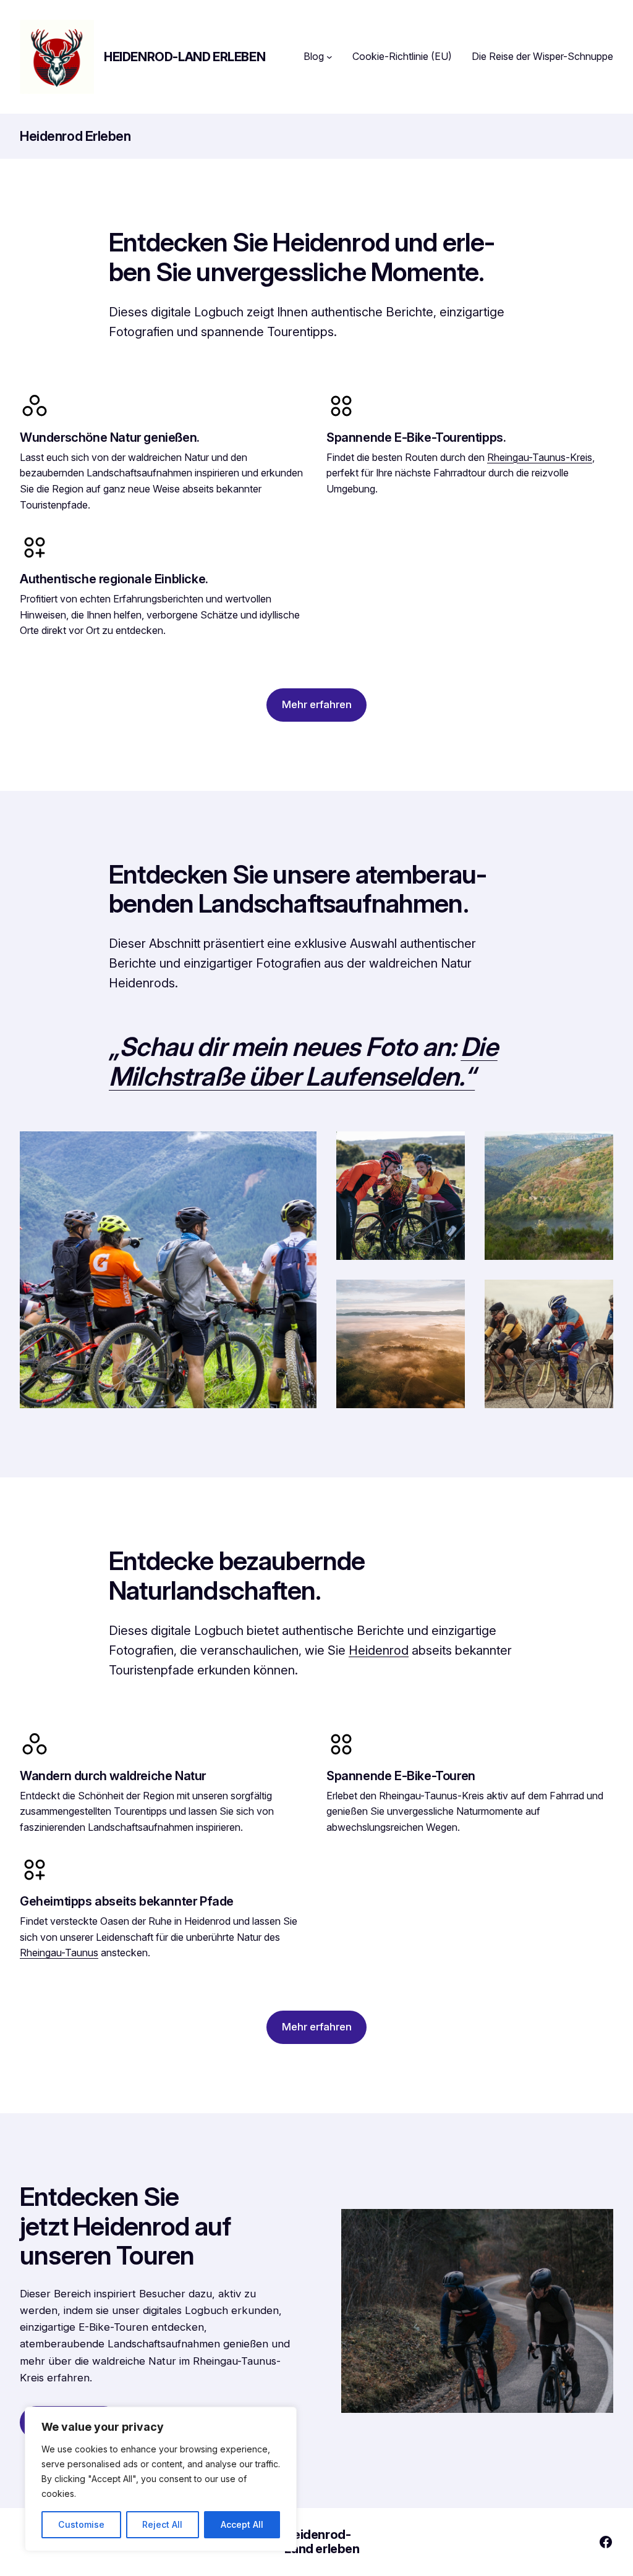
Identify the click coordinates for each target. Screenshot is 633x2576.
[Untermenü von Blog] (329, 57)
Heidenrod (379, 1650)
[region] (161, 2479)
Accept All (242, 2524)
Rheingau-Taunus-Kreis (540, 457)
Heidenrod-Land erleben (185, 57)
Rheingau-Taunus (59, 1953)
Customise (81, 2524)
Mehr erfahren (317, 704)
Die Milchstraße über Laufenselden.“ (303, 1062)
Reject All (162, 2524)
